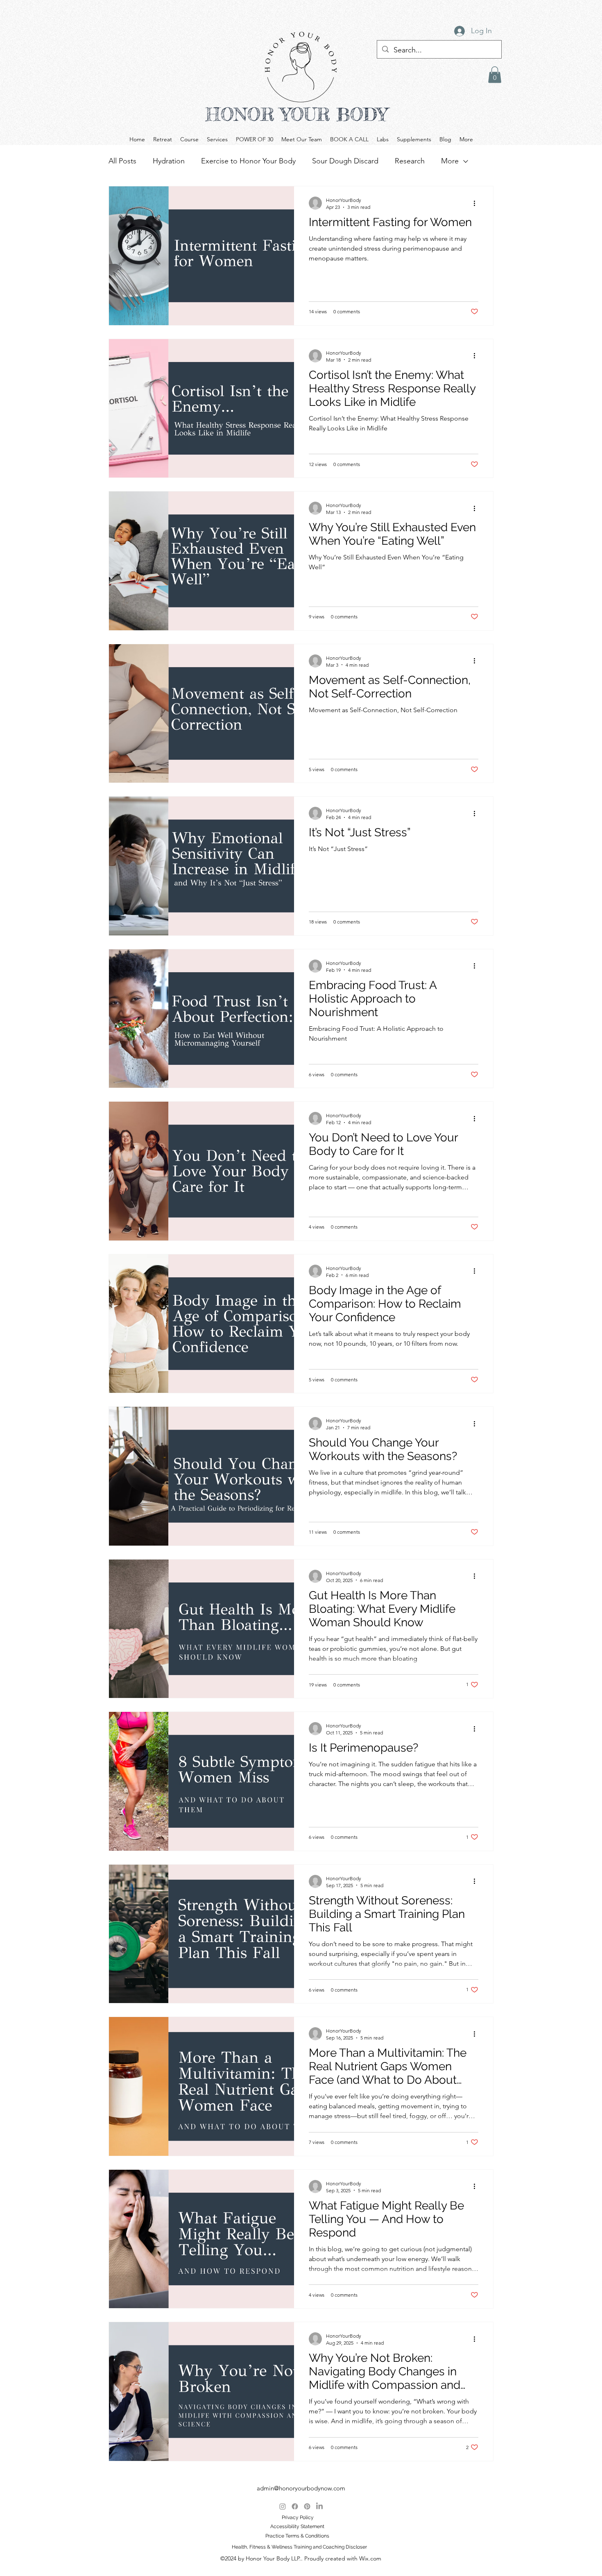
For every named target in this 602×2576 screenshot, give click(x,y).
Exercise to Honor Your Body (248, 161)
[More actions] (477, 203)
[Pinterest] (307, 2506)
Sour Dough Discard (345, 161)
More (450, 161)
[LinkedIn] (319, 2506)
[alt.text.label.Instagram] (283, 2506)
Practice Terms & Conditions (297, 2536)
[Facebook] (295, 2506)
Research (410, 161)
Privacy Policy (298, 2517)
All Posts (122, 161)
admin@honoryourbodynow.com (301, 2488)
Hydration (169, 161)
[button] (495, 75)
